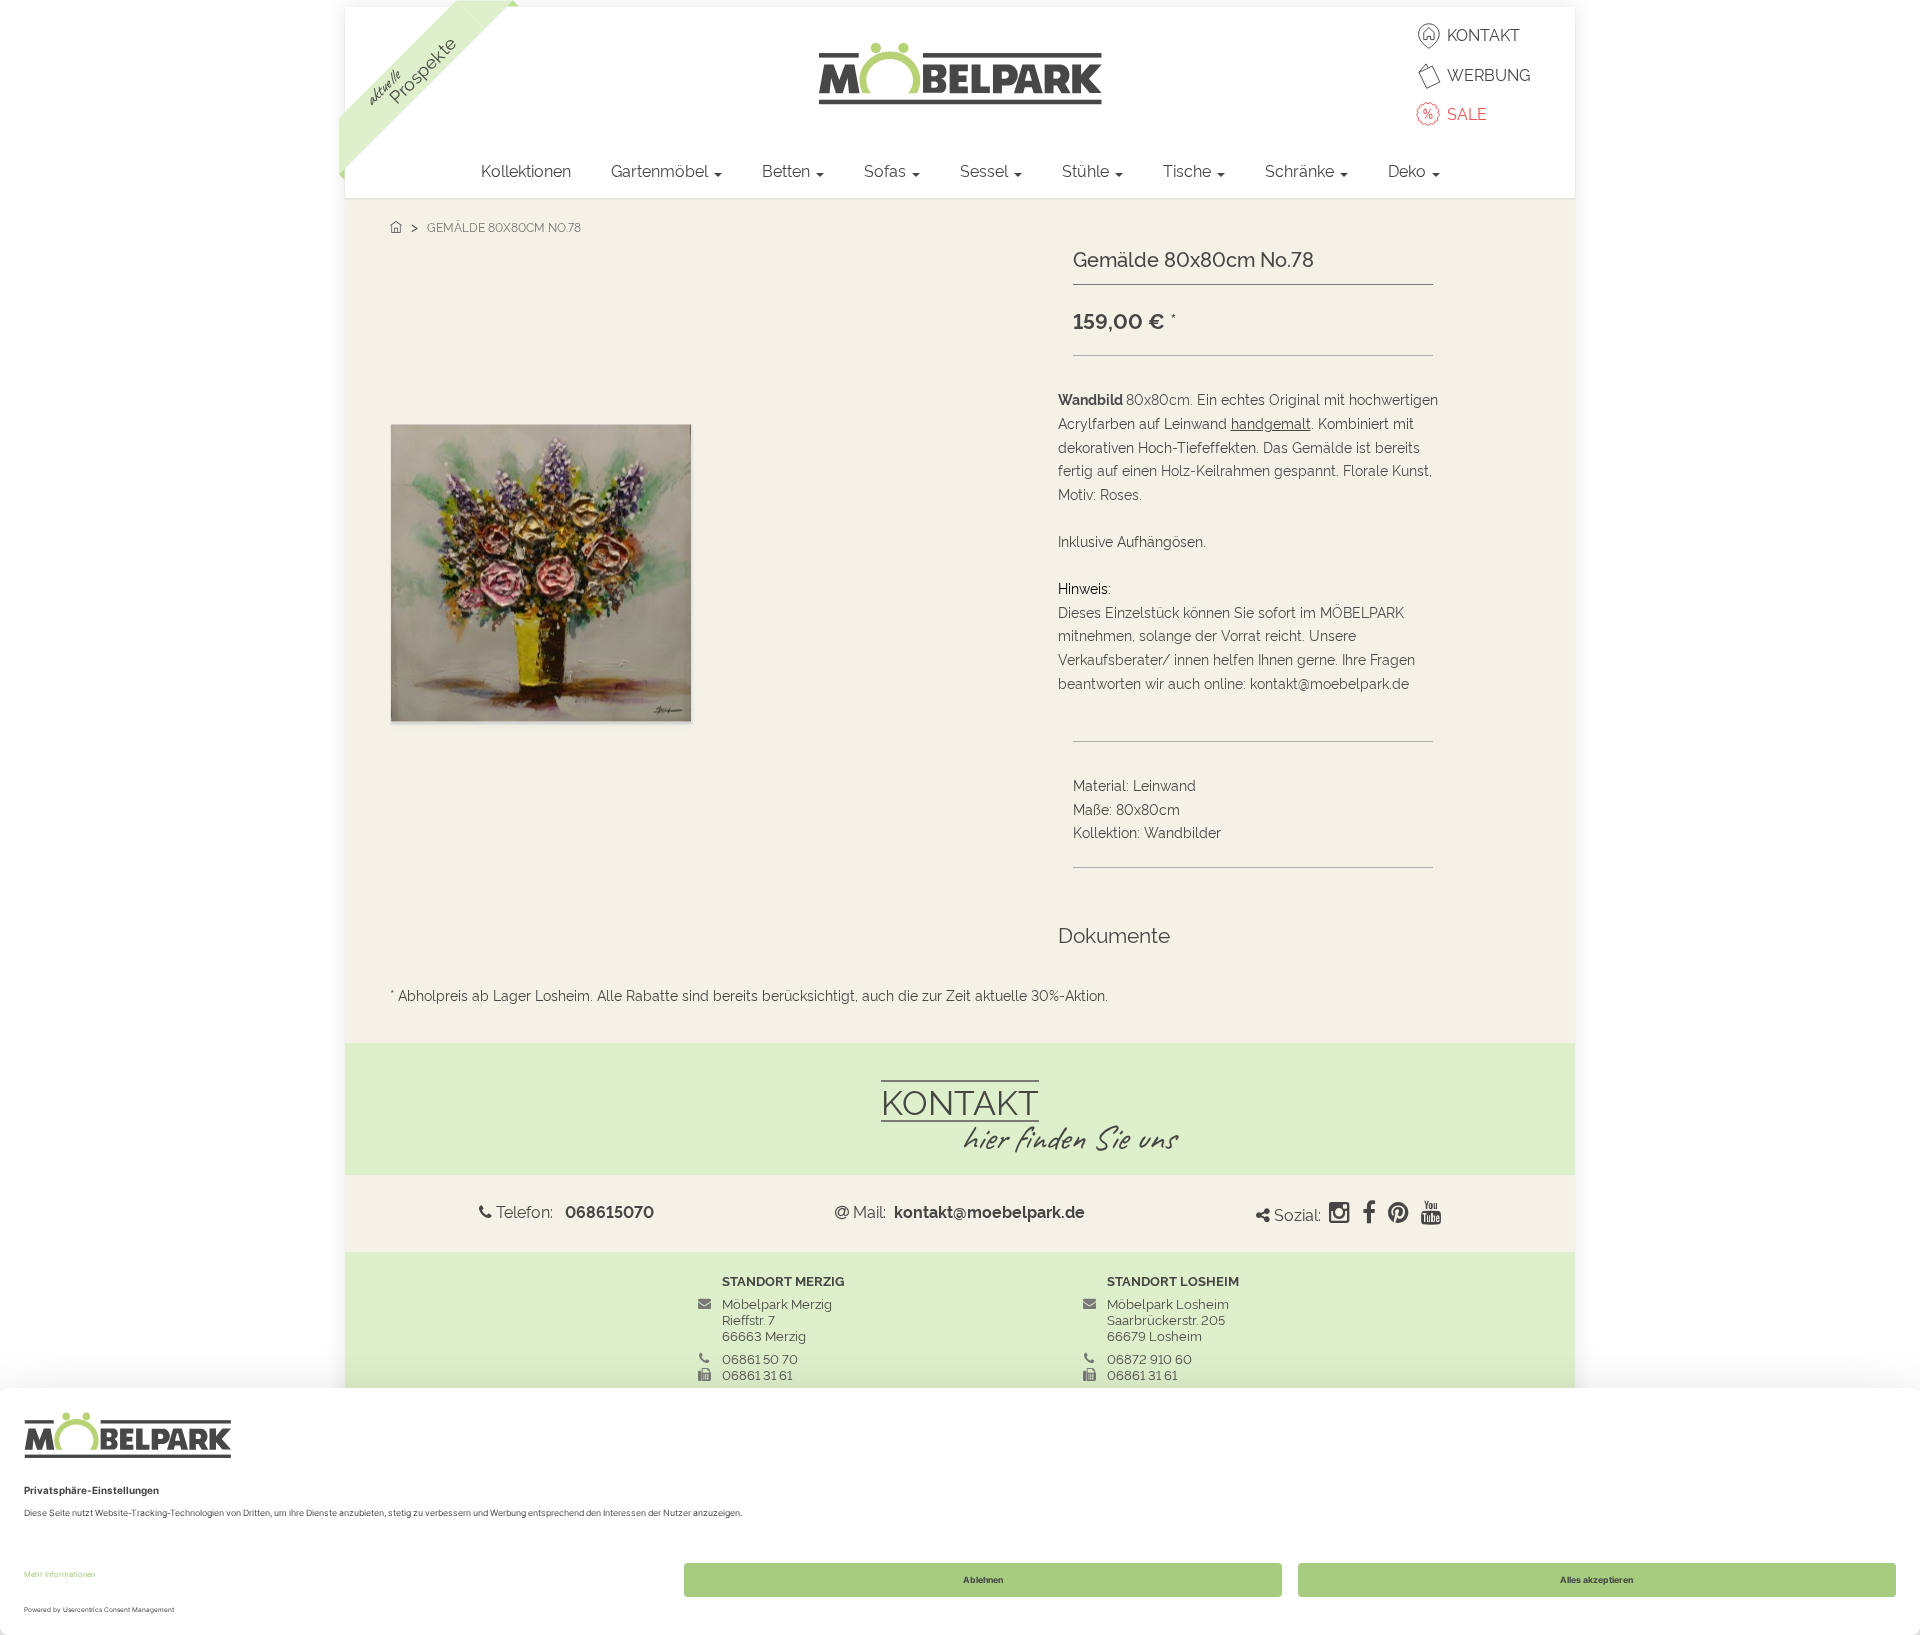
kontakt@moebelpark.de (989, 1211)
